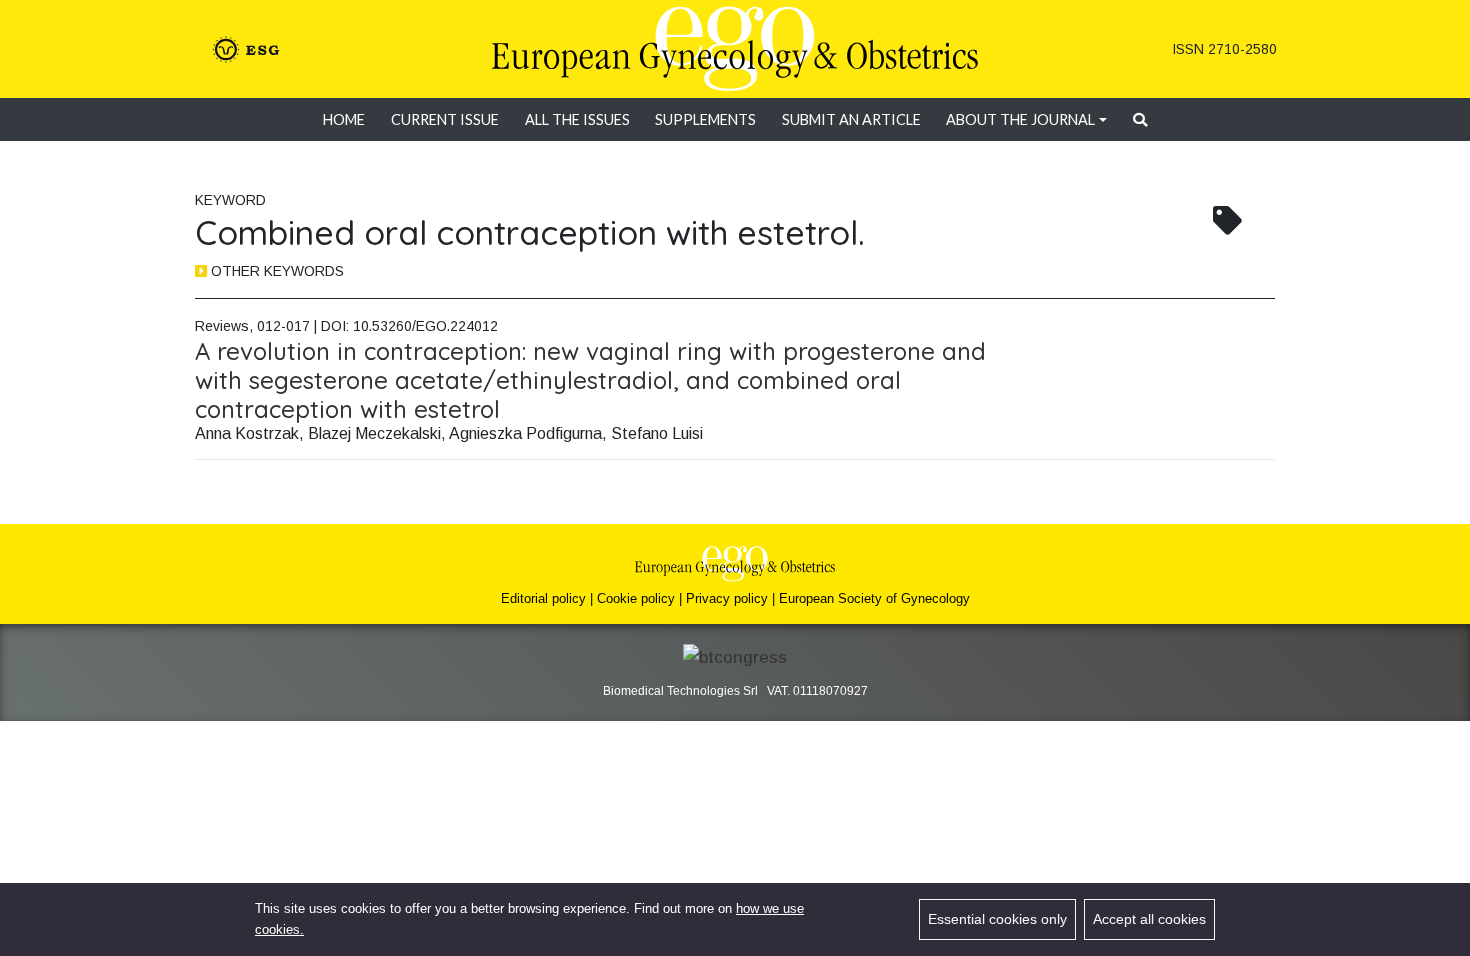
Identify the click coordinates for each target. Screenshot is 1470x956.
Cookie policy (636, 598)
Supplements (705, 119)
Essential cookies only (997, 919)
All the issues (577, 119)
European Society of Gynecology (874, 598)
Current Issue (445, 119)
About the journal (1020, 119)
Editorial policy (543, 598)
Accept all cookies (1149, 919)
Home (344, 119)
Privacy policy (727, 598)
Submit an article (851, 119)
